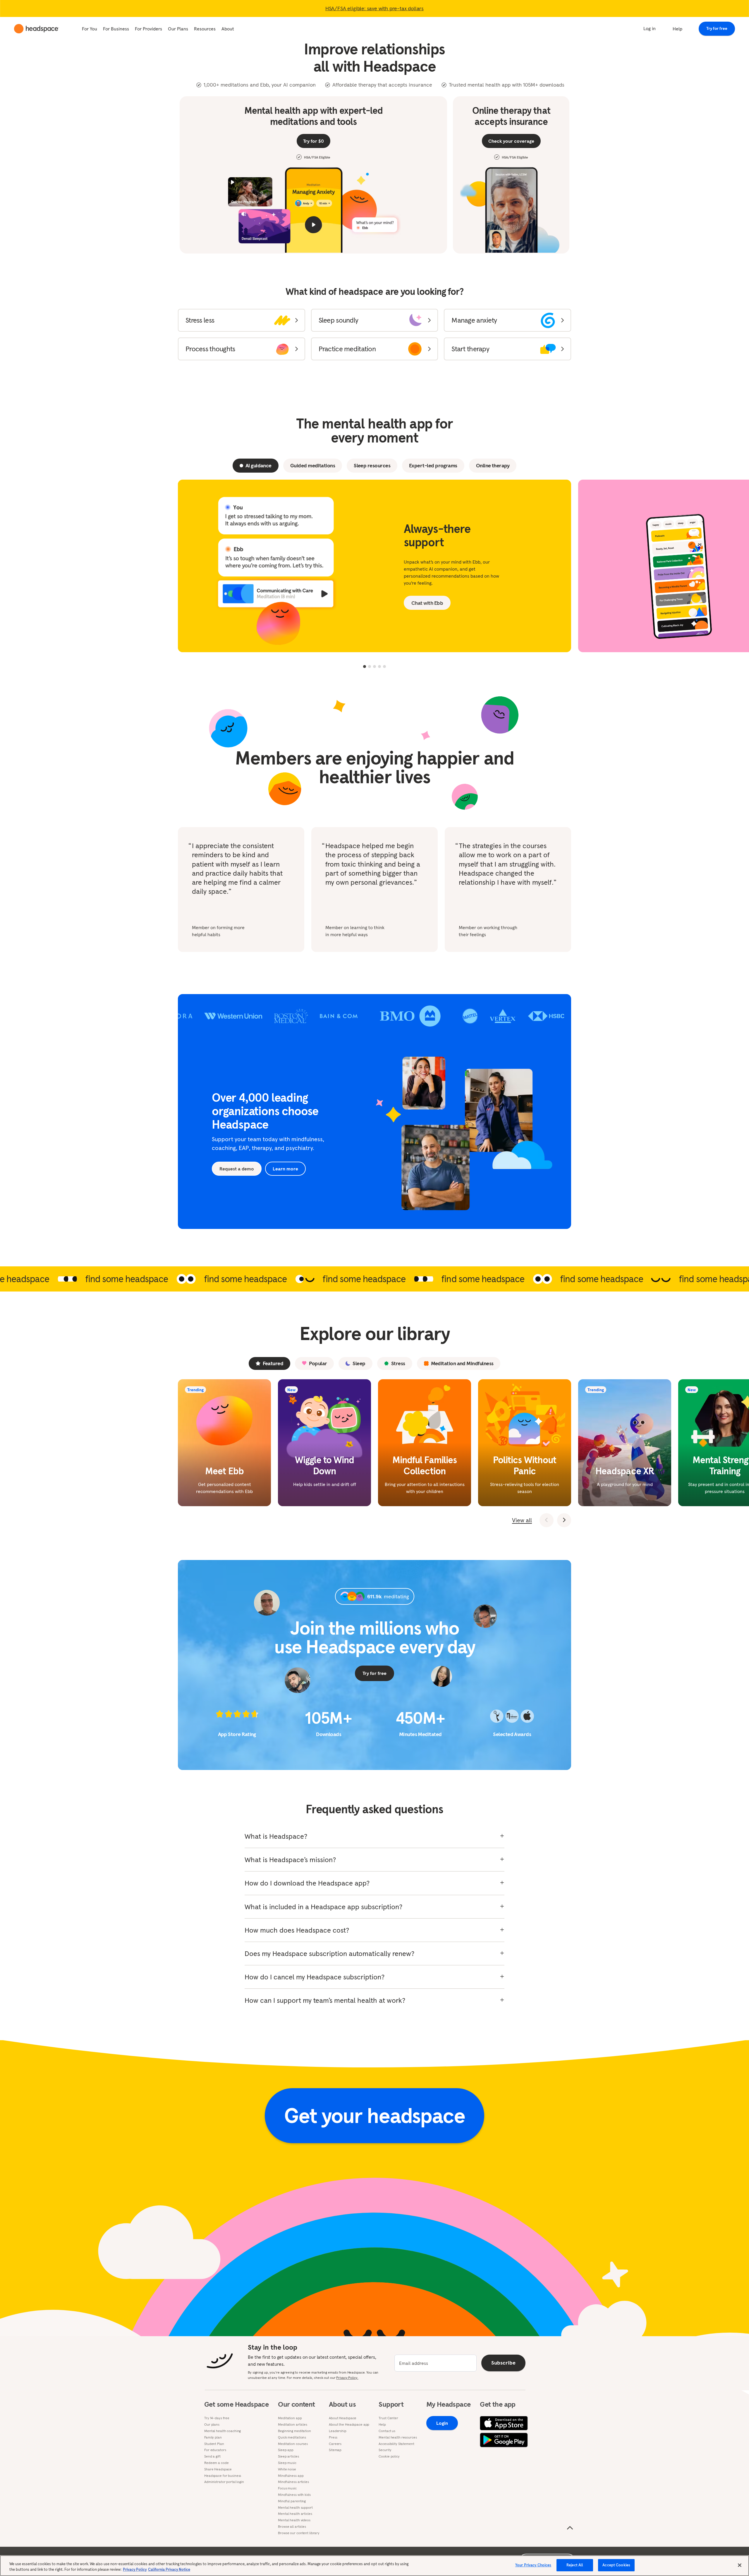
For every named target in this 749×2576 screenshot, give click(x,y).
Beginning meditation (294, 2431)
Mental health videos (294, 2520)
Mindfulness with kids (294, 2495)
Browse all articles (292, 2527)
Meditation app (290, 2418)
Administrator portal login (224, 2482)
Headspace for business (223, 2476)
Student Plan (214, 2444)
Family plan (213, 2437)
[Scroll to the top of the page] (570, 2528)
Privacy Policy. (347, 2378)
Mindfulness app (291, 2476)
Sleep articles (288, 2456)
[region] (374, 2566)
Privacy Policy (135, 2570)
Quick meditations (292, 2437)
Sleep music (287, 2463)
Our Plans (178, 29)
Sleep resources (372, 465)
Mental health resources (398, 2437)
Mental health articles (295, 2514)
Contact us (387, 2431)
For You (90, 29)
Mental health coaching (223, 2431)
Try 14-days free (217, 2418)
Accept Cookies (616, 2565)
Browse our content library (299, 2533)
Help (677, 29)
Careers (335, 2444)
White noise (287, 2469)
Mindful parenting (292, 2501)
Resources (205, 29)
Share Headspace (218, 2469)
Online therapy (493, 465)
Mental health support (295, 2508)
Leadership (338, 2431)
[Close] (740, 2565)
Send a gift (212, 2456)
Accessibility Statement (396, 2444)
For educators (215, 2450)
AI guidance (258, 465)
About (228, 29)
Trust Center (388, 2418)
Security (385, 2450)
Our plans (212, 2425)
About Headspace (343, 2418)
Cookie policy (389, 2456)
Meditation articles (293, 2425)
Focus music (287, 2488)
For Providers (148, 29)
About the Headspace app (349, 2425)
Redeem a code (216, 2463)
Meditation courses (293, 2444)
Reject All (575, 2565)
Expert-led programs (433, 465)
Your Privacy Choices (533, 2565)
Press (333, 2437)
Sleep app (286, 2450)
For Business (116, 29)
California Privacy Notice (169, 2570)
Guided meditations (313, 465)
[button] (242, 320)
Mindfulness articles (293, 2482)
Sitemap (335, 2450)
